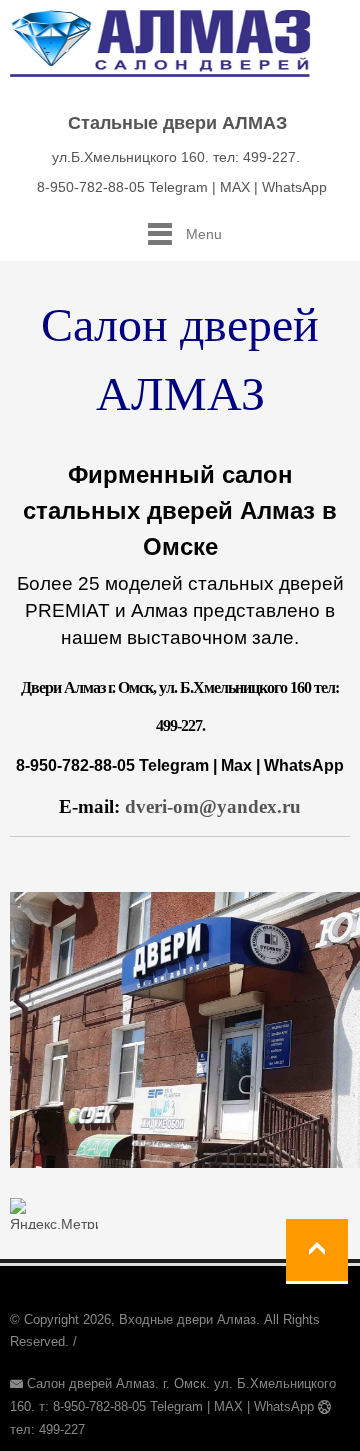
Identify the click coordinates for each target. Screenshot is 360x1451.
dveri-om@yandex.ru (213, 806)
